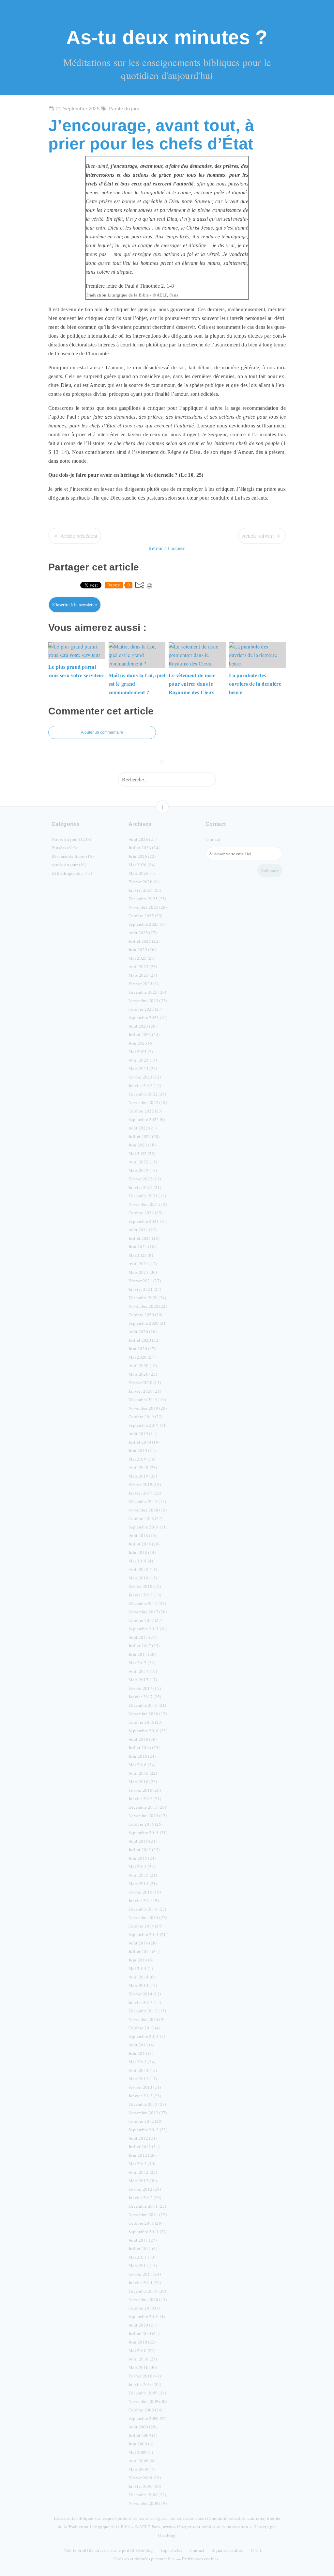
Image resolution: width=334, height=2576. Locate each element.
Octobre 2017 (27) (145, 1620)
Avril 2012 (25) (143, 2172)
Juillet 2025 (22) (144, 941)
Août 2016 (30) (143, 1739)
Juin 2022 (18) (142, 1145)
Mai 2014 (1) (141, 1968)
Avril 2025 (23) (143, 967)
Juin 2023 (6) (141, 1043)
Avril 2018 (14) (143, 1569)
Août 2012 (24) (143, 2138)
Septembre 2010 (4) (147, 2316)
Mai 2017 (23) (142, 1663)
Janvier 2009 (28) (145, 2486)
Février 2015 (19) (145, 1892)
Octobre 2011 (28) (145, 2223)
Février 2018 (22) (145, 1586)
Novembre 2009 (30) (148, 2401)
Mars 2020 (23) (143, 1374)
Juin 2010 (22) (142, 2342)
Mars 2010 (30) (143, 2367)
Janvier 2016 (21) (145, 1799)
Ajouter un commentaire (102, 732)
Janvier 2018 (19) (145, 1595)
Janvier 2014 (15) (145, 2002)
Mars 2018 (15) (143, 1578)
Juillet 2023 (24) (144, 1034)
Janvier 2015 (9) (144, 1900)
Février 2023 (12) (145, 1077)
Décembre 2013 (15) (147, 2011)
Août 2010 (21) (143, 2325)
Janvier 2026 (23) (145, 890)
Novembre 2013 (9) (146, 2019)
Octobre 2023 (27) (145, 1009)
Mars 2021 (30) (143, 1272)
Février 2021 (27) (145, 1281)
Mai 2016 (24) (142, 1765)
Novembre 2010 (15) (148, 2299)
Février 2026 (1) (144, 882)
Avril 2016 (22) (143, 1773)
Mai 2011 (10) (142, 2257)
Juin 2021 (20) (142, 1247)
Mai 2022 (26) (142, 1153)
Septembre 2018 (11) (148, 1527)
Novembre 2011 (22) (148, 2215)
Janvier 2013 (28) (145, 2096)
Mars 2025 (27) (143, 975)
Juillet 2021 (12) (144, 1238)
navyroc (102, 2550)
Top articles (171, 2550)
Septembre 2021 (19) (148, 1221)
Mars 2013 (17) (143, 2079)
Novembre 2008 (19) (148, 2503)
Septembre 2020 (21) (148, 1323)
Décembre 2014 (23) (147, 1909)
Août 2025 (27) (143, 933)
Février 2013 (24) (145, 2087)
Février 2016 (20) (145, 1790)
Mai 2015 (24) (142, 1866)
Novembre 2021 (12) (148, 1204)
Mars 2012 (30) (143, 2181)
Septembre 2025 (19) (148, 924)
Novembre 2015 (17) (148, 1816)
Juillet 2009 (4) (143, 2435)
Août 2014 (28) (143, 1943)
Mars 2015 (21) (143, 1883)
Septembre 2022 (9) (147, 1119)
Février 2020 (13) (145, 1383)
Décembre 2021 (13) (147, 1196)
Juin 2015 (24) (142, 1858)
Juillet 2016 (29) (144, 1748)
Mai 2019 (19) (142, 1459)
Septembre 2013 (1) (147, 2036)
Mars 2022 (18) (143, 1170)
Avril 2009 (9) (142, 2461)
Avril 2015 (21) (143, 1875)
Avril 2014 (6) (142, 1977)
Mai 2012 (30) (142, 2164)
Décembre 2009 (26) (147, 2393)
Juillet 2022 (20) (144, 1136)
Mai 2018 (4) (141, 1561)
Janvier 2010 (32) (145, 2384)
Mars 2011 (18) (143, 2265)
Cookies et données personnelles (144, 2559)
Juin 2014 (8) (141, 1960)
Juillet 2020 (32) (144, 1340)
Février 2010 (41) (145, 2376)
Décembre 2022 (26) (147, 1094)
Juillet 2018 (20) (144, 1544)
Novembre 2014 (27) (148, 1917)
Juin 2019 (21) (142, 1450)
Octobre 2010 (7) (144, 2308)
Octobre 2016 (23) (145, 1722)
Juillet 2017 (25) (144, 1646)
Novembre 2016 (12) (148, 1714)
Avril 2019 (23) (143, 1467)
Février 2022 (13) (145, 1179)
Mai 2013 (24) (142, 2062)
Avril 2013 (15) (143, 2070)
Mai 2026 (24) (142, 865)
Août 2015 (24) (143, 1841)
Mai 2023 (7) (141, 1051)
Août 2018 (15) (143, 1535)
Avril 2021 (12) (143, 1264)
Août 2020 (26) (143, 1332)
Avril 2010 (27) (143, 2359)
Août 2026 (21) (143, 839)
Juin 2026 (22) (142, 856)
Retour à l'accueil (167, 548)
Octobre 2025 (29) (145, 916)
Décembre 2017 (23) (147, 1603)
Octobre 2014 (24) (145, 1926)
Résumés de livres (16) (73, 856)
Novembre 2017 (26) (148, 1612)
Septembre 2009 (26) (148, 2418)
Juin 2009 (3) (141, 2444)
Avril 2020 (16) (143, 1366)
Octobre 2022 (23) (145, 1111)
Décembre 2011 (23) (147, 2206)
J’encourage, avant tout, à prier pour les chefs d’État (151, 135)
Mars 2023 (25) (143, 1068)
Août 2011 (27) (143, 2240)
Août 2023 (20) (143, 1026)
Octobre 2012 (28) (145, 2121)
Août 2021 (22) (143, 1230)
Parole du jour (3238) (71, 839)
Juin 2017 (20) (142, 1654)
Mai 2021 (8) (141, 1255)
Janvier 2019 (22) (145, 1493)
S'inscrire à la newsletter (75, 605)
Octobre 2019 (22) (145, 1416)
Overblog (167, 2535)
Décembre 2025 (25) (147, 899)
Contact (213, 839)
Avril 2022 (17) (143, 1162)
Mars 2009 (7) (142, 2469)
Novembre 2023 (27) (148, 1000)
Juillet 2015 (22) (144, 1849)
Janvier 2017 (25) (145, 1697)
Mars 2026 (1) (142, 873)
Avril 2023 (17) (143, 1060)
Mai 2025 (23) (142, 958)
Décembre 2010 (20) (147, 2291)
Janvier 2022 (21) (145, 1187)
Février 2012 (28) (145, 2189)
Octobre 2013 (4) (144, 2028)
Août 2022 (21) (143, 1128)
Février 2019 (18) (145, 1484)
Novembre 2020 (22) (148, 1306)
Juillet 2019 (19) (144, 1442)
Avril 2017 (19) (143, 1671)
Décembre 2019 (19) (147, 1400)
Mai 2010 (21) (142, 2350)
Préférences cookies (200, 2559)
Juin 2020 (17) (142, 1349)
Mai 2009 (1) (141, 2452)
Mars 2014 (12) (143, 1985)
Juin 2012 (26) (142, 2155)
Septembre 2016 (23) (148, 1731)
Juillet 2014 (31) (144, 1951)
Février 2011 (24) (145, 2274)
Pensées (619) (64, 848)
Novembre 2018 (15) (148, 1510)
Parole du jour (124, 109)
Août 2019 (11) (143, 1433)
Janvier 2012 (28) (145, 2198)
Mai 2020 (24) (142, 1357)
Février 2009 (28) (145, 2478)
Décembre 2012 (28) (147, 2104)
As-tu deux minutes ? (167, 37)
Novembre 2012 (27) (148, 2113)
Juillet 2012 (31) (144, 2147)
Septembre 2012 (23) (148, 2130)
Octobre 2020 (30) (145, 1315)
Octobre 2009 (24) (145, 2410)
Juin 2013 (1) (141, 2053)
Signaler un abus (228, 2550)
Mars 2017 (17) (143, 1680)
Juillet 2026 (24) (144, 848)
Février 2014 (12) (145, 1994)
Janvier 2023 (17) (145, 1085)
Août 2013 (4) (141, 2045)
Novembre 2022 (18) (148, 1102)
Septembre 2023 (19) (148, 1017)
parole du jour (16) (69, 865)
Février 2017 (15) (145, 1688)
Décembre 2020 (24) (147, 1298)
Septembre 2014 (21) (148, 1934)
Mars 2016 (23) (143, 1782)
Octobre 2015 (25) (145, 1824)
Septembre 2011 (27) (148, 2232)
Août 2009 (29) (143, 2427)
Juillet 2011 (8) (143, 2248)
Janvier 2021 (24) (145, 1289)
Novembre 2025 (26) (148, 907)
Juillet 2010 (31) (144, 2333)
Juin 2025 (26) (142, 950)
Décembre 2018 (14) (147, 1501)
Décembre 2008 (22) (147, 2495)
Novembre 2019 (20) (148, 1408)
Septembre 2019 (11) (148, 1425)
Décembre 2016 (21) (147, 1705)
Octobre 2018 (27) (145, 1518)
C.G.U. (257, 2550)
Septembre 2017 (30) (148, 1629)
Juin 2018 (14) (142, 1552)
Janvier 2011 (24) (145, 2282)
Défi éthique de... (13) (72, 873)
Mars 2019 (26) (143, 1476)
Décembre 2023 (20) (147, 992)
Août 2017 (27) (143, 1637)
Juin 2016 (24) (142, 1756)
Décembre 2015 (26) (147, 1807)
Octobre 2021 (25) (145, 1213)
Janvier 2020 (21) (145, 1391)
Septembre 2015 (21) (148, 1832)
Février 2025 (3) (144, 984)
